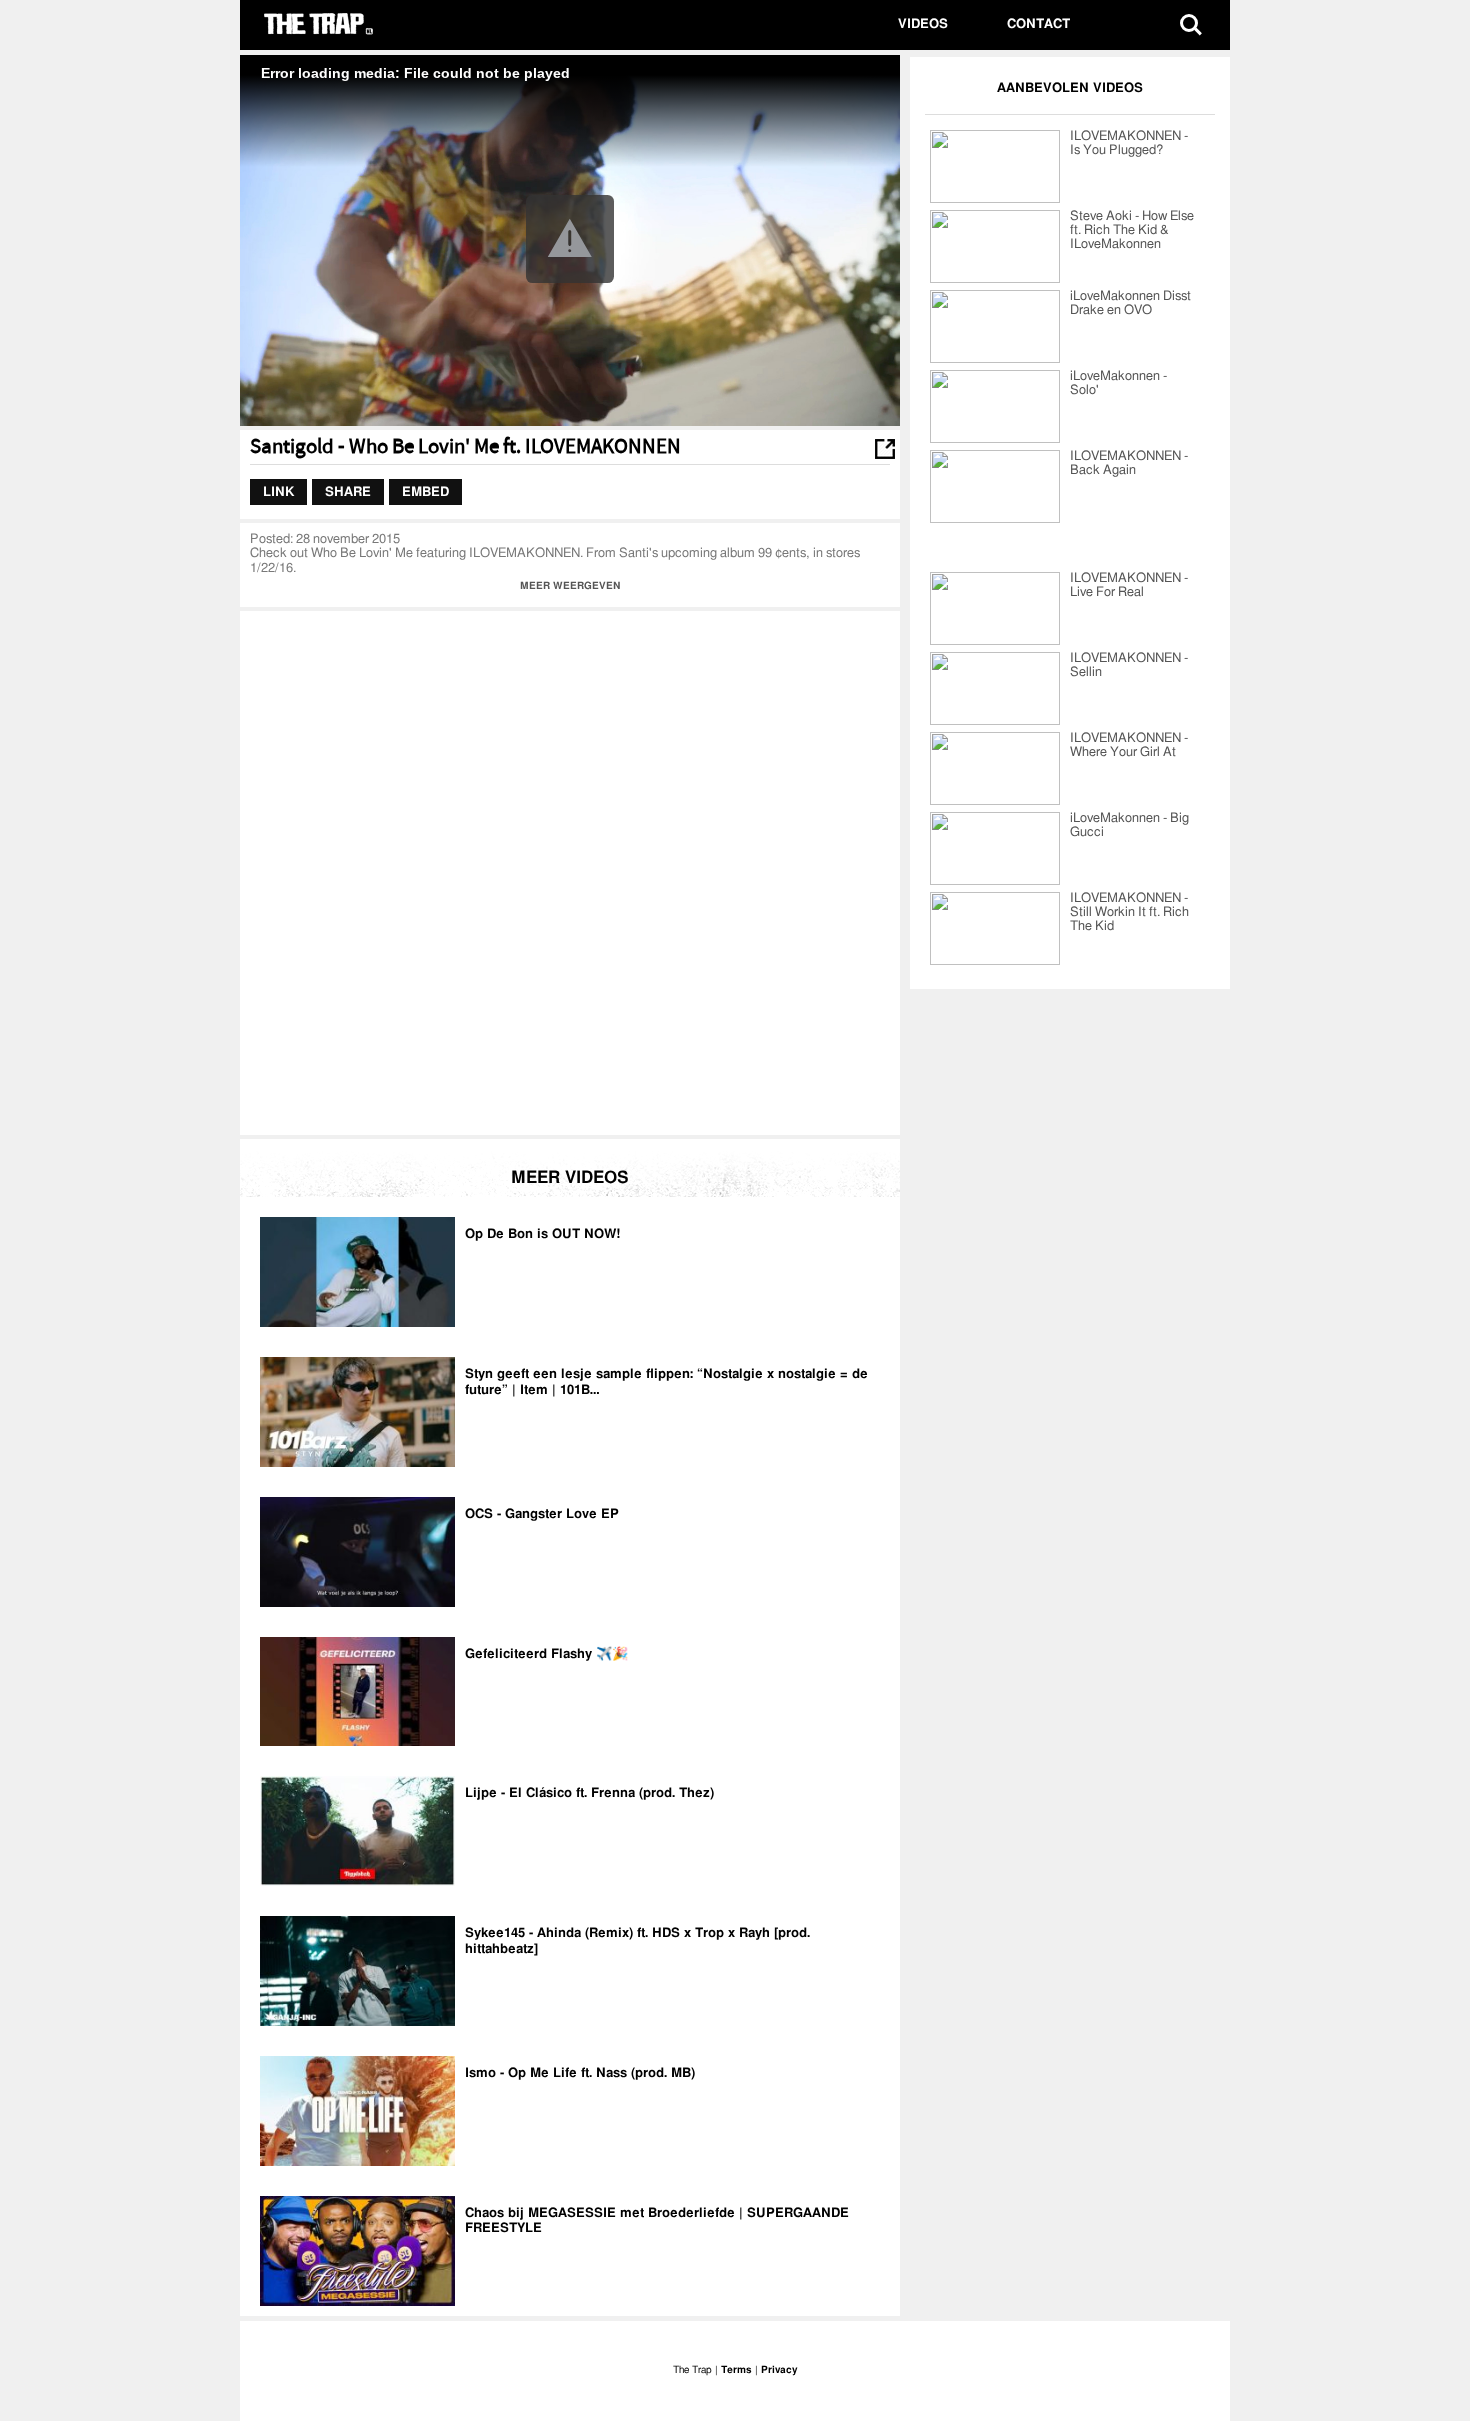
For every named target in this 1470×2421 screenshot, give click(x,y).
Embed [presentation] (425, 491)
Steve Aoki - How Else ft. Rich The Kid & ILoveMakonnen (1132, 230)
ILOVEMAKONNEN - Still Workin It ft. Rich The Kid (1129, 912)
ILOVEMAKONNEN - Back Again (1129, 463)
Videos (923, 24)
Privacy (779, 2370)
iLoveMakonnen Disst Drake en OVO (1130, 303)
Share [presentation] (348, 491)
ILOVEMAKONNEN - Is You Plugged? (1129, 143)
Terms (736, 2370)
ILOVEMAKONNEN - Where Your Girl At (1129, 745)
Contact (1038, 24)
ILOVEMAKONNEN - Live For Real (1129, 585)
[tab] (278, 492)
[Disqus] (570, 871)
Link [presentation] (278, 491)
